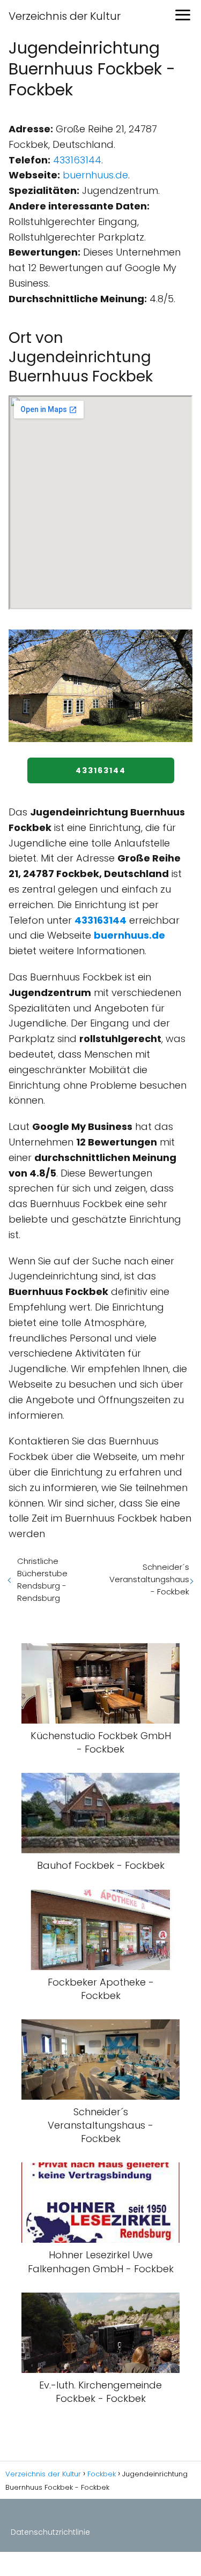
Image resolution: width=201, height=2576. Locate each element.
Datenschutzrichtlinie (50, 2532)
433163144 (77, 160)
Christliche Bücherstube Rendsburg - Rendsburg (42, 1579)
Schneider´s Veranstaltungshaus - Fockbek (149, 1579)
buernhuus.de (95, 175)
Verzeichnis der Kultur (65, 16)
